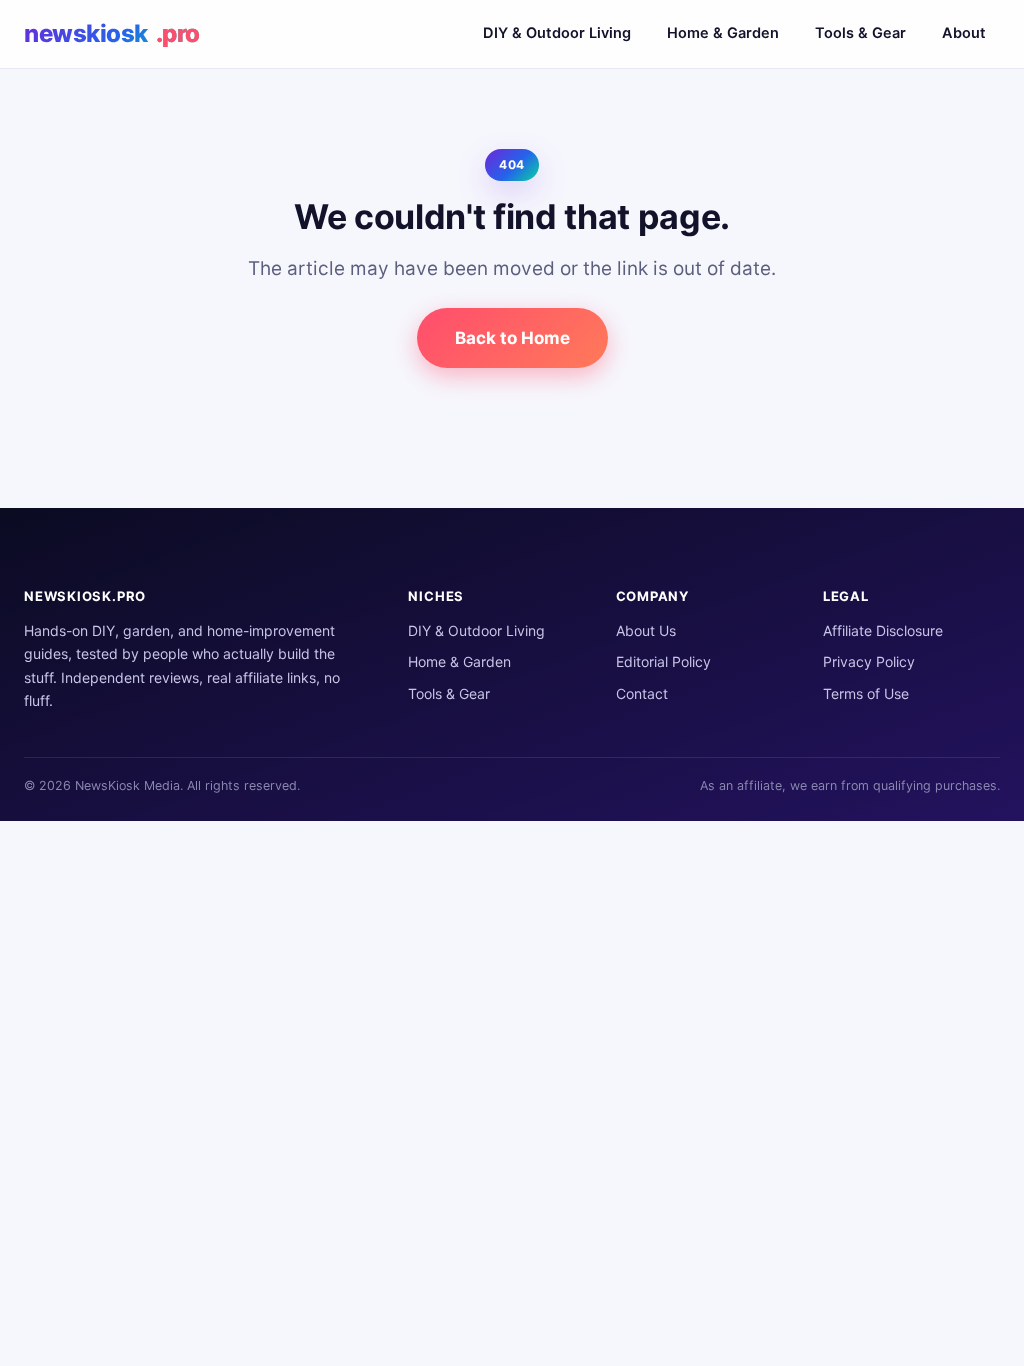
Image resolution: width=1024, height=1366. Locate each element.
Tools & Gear (860, 33)
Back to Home (512, 338)
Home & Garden (723, 33)
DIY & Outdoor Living (557, 33)
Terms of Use (866, 693)
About (964, 33)
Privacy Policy (869, 661)
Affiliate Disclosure (883, 630)
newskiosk (112, 33)
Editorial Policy (663, 661)
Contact (642, 693)
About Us (646, 630)
